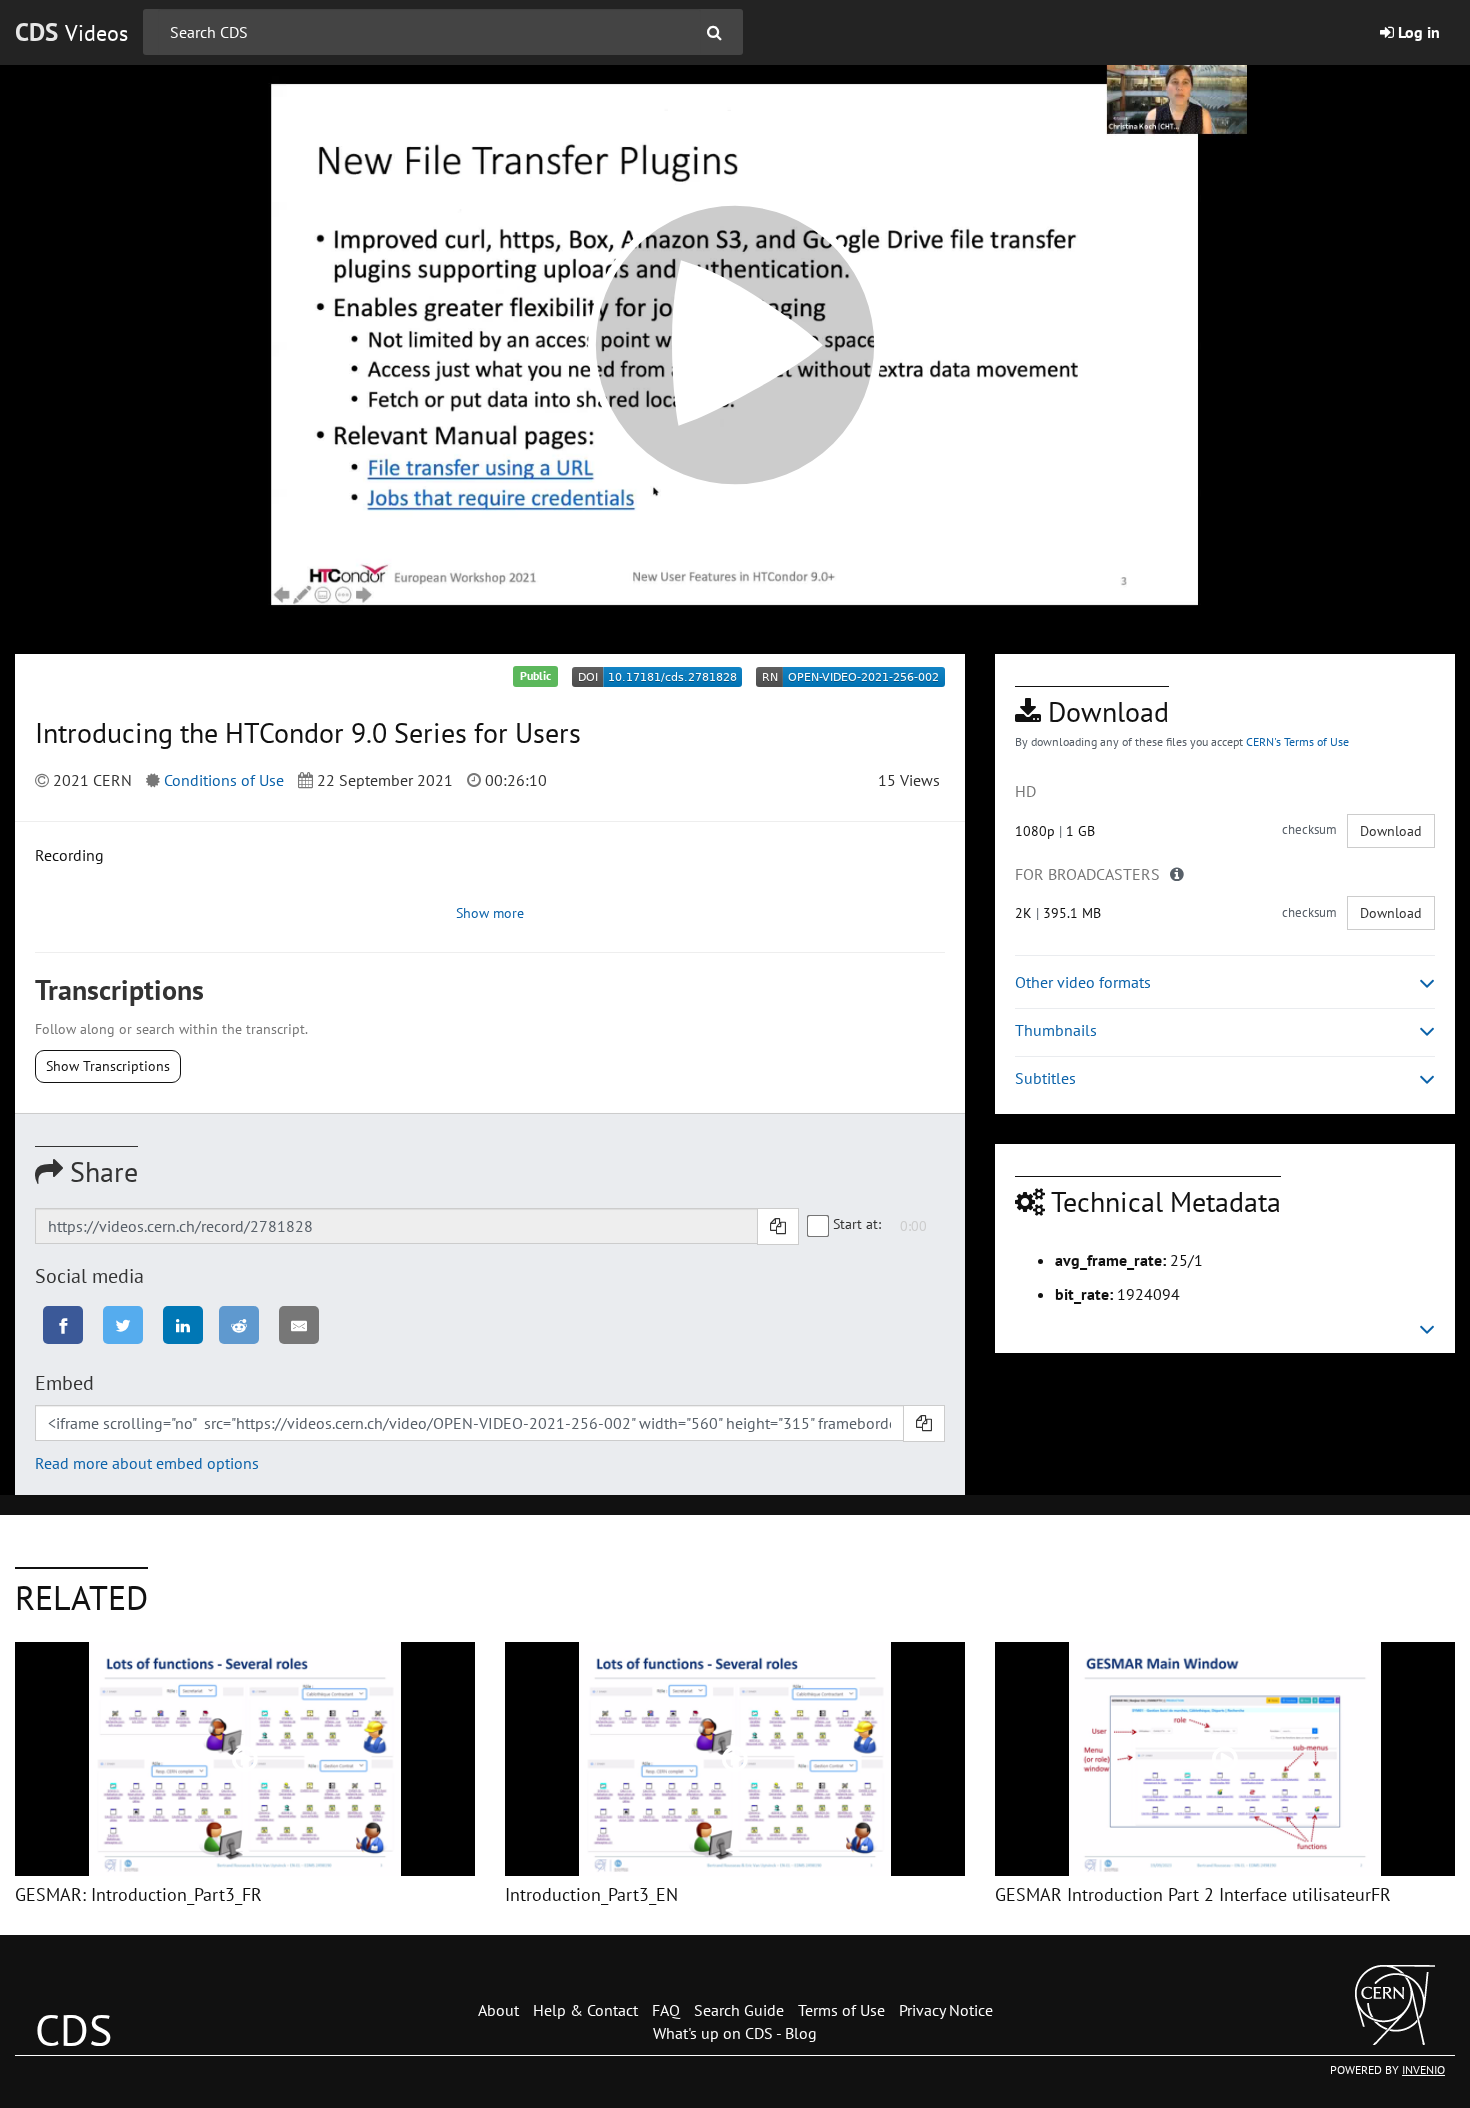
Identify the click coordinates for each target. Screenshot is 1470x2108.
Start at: (857, 1224)
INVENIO (1423, 2069)
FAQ (666, 2010)
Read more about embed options (147, 1463)
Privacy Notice (946, 2010)
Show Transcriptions (108, 1066)
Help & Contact (585, 2010)
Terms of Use (841, 2010)
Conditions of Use (224, 780)
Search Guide (739, 2010)
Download (1391, 831)
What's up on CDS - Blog (735, 2033)
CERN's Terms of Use (1297, 741)
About (498, 2010)
